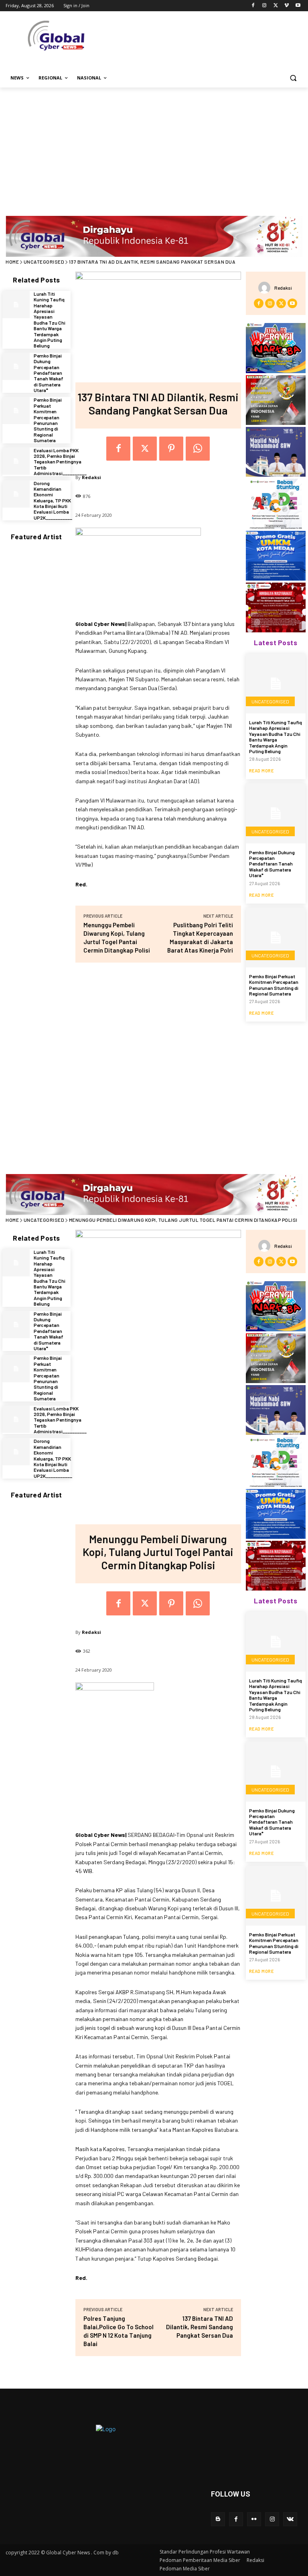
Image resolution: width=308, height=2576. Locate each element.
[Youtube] (298, 6)
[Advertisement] (154, 148)
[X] (276, 6)
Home (12, 262)
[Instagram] (264, 6)
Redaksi (91, 477)
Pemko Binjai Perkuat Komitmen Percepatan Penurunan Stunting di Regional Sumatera (48, 420)
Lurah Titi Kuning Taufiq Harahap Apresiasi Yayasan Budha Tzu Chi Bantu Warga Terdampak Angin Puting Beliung (50, 320)
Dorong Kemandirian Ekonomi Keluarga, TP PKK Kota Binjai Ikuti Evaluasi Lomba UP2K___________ (53, 500)
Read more (261, 771)
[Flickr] (254, 2519)
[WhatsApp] (198, 449)
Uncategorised (44, 262)
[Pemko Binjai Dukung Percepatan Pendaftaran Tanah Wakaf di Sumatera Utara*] (16, 366)
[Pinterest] (171, 449)
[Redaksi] (266, 288)
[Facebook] (253, 6)
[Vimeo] (287, 6)
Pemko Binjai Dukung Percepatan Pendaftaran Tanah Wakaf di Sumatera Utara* (49, 373)
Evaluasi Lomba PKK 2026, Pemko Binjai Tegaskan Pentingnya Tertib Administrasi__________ (60, 462)
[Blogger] (218, 2519)
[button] (293, 78)
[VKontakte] (290, 2519)
